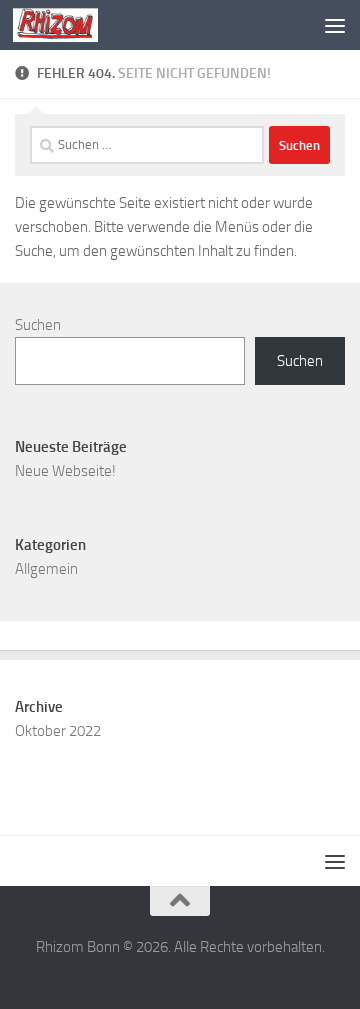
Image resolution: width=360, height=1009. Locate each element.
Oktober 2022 (58, 731)
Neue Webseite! (65, 471)
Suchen (38, 325)
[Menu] (335, 25)
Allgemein (46, 569)
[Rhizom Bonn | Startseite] (69, 25)
